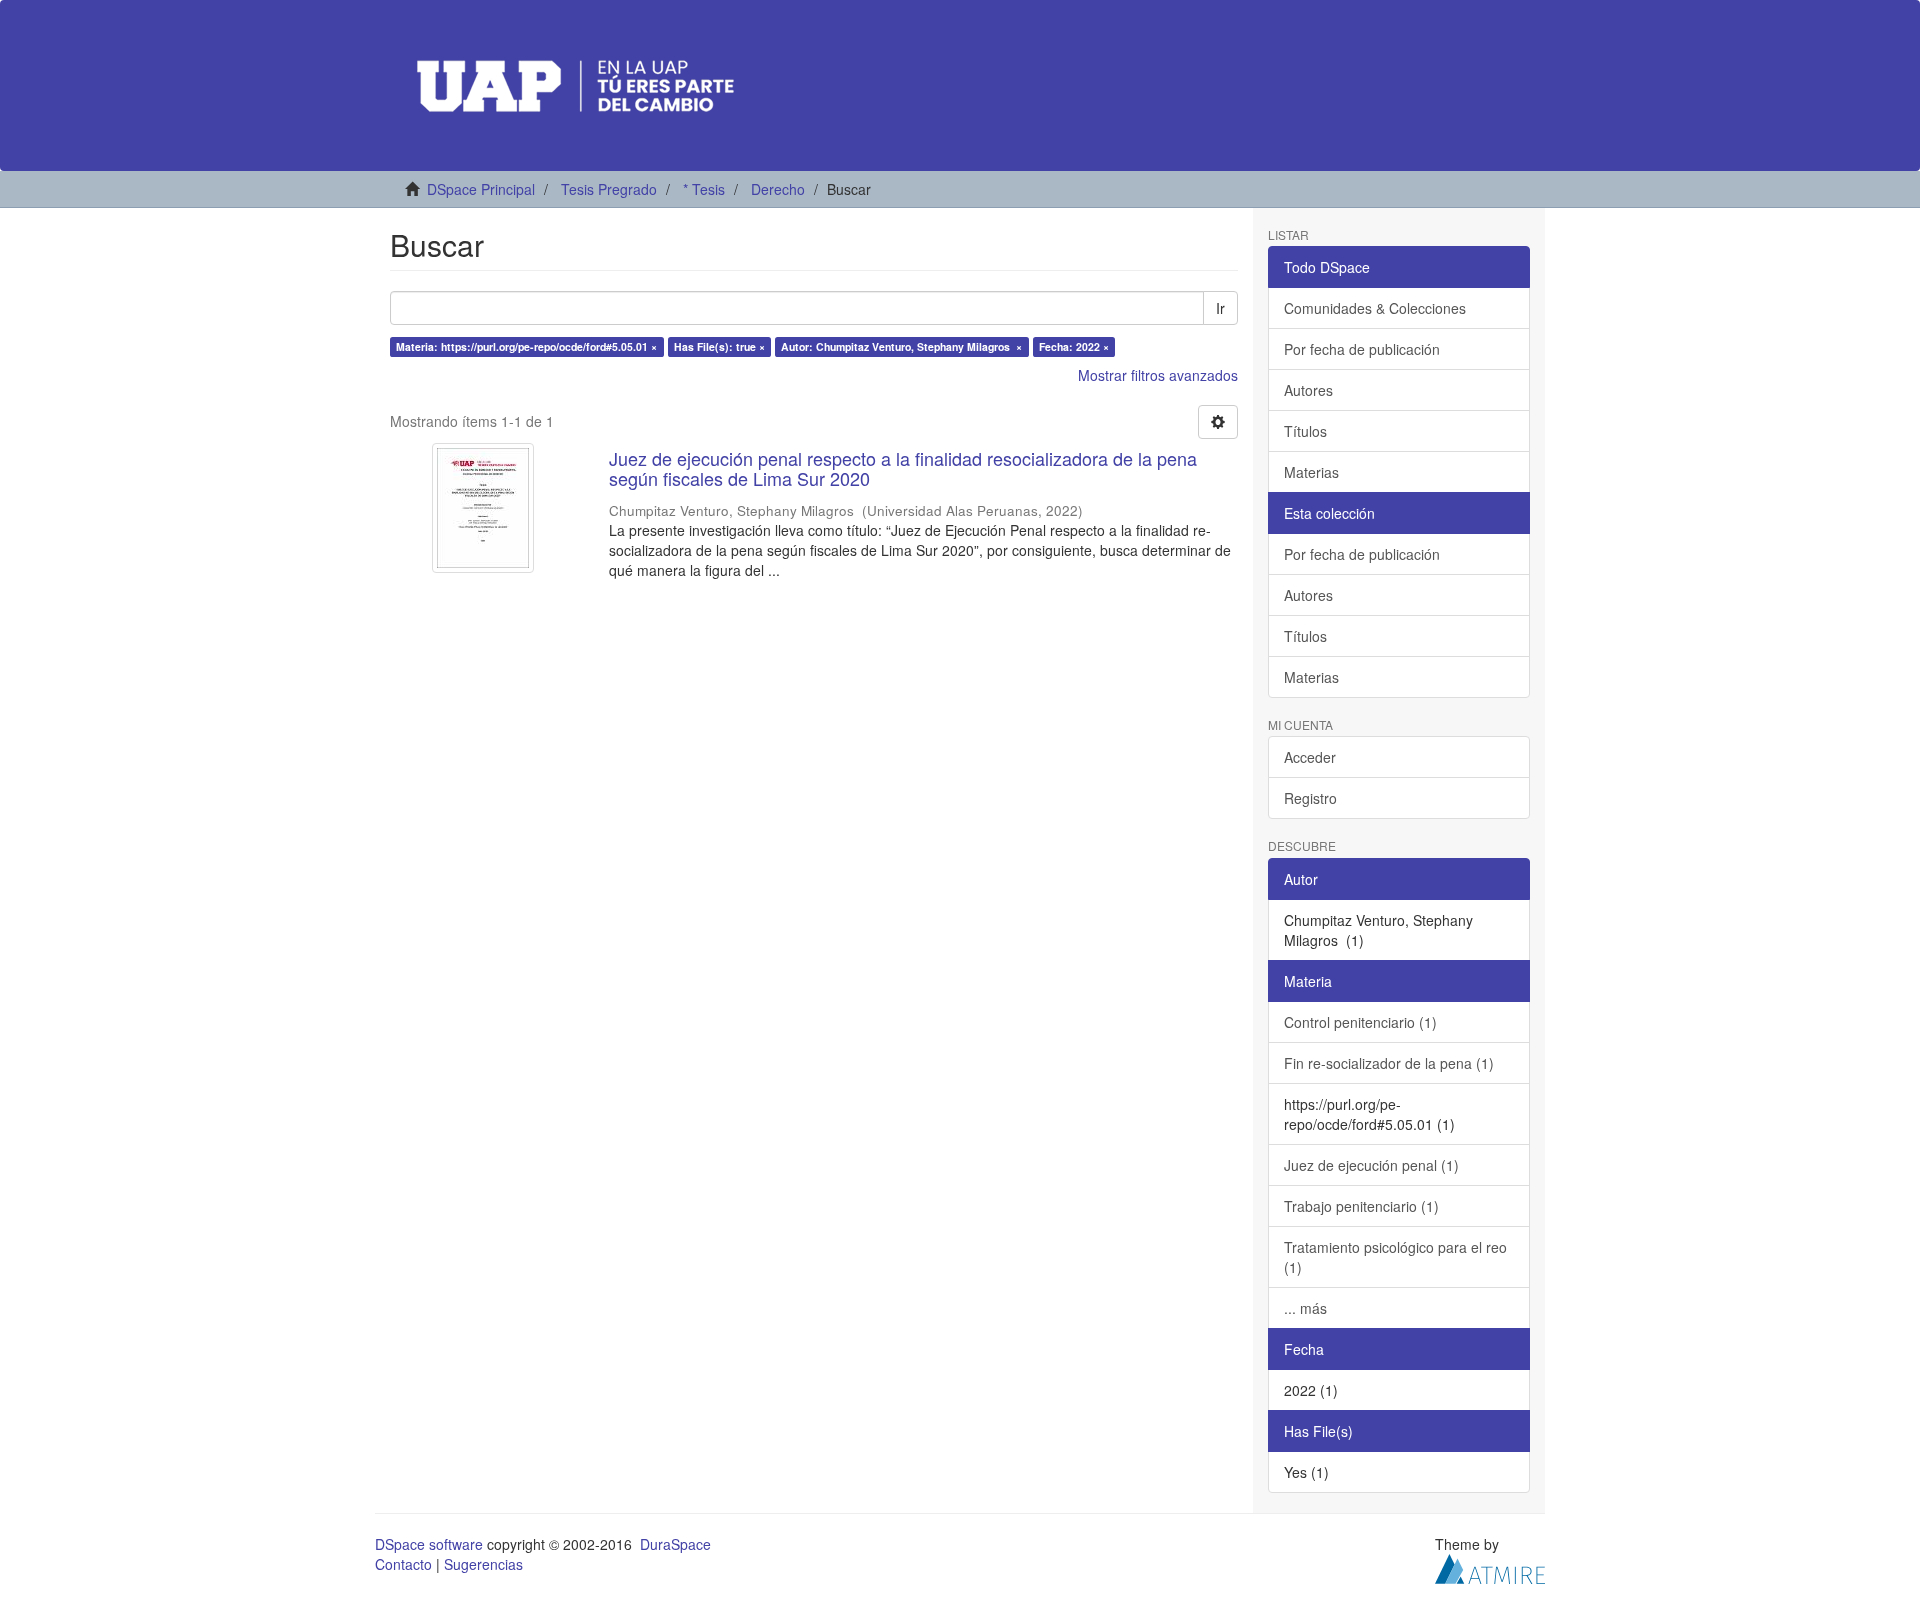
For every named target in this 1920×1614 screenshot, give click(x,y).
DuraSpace (675, 1544)
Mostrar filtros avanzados (1158, 375)
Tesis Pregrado (609, 189)
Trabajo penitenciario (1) (1361, 1206)
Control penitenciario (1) (1360, 1022)
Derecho (778, 189)
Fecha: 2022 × (1074, 346)
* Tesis (704, 189)
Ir (1220, 308)
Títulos (1305, 431)
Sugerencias (483, 1564)
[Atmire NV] (1490, 1566)
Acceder (1310, 757)
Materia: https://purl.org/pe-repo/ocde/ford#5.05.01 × (526, 346)
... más (1305, 1308)
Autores (1308, 390)
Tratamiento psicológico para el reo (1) (1395, 1257)
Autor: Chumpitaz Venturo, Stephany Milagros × (901, 346)
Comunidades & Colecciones (1375, 308)
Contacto (403, 1564)
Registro (1310, 798)
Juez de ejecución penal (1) (1371, 1165)
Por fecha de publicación (1362, 349)
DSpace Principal (481, 189)
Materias (1311, 472)
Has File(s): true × (719, 346)
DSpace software (429, 1544)
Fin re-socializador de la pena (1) (1389, 1063)
